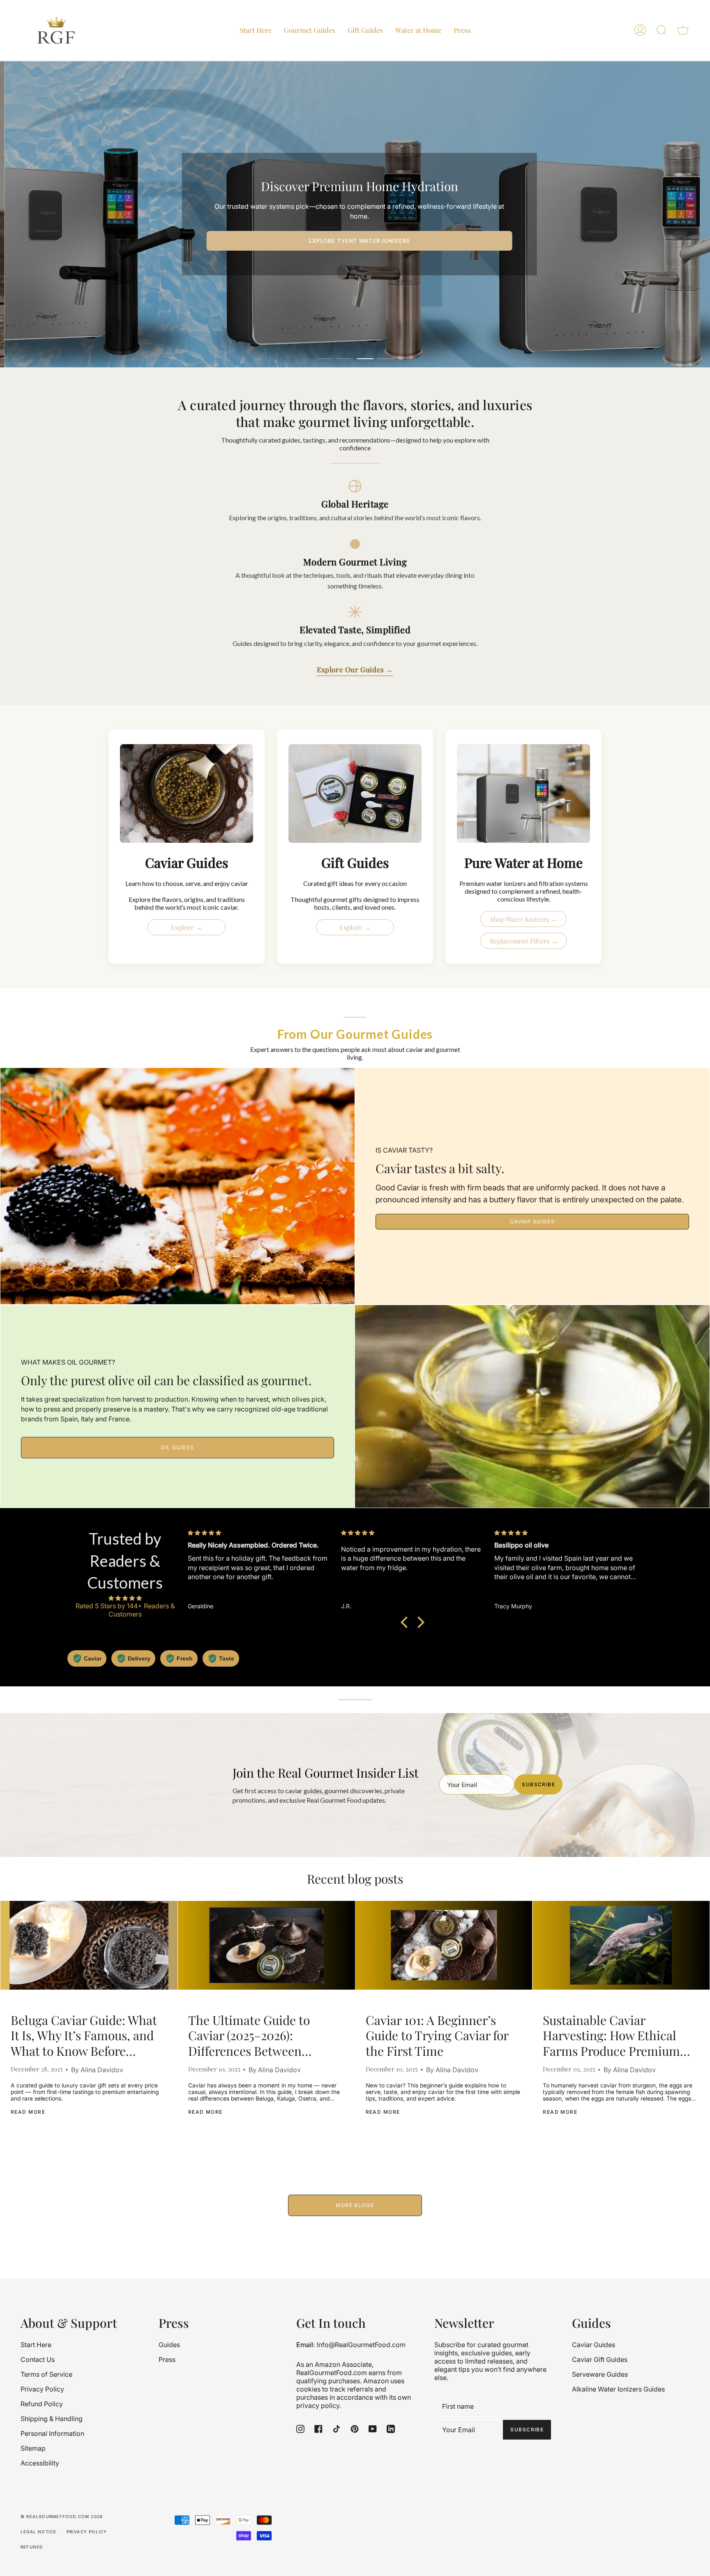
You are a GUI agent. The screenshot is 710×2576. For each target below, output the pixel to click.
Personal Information (52, 2433)
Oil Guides (177, 1447)
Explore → (187, 927)
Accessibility (40, 2463)
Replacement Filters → (524, 941)
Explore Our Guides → (355, 669)
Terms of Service (46, 2374)
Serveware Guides (600, 2374)
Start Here (36, 2345)
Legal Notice (38, 2532)
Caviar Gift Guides (600, 2359)
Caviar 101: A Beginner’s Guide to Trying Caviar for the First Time (437, 2036)
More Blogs (355, 2205)
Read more (28, 2112)
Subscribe (538, 1784)
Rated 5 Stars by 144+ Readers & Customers (125, 1610)
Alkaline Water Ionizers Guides (618, 2389)
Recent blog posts (355, 1879)
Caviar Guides (532, 1221)
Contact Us (38, 2359)
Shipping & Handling (52, 2419)
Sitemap (33, 2448)
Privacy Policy (42, 2389)
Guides (169, 2345)
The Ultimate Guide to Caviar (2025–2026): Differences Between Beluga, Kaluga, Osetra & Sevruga (257, 2036)
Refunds (32, 2547)
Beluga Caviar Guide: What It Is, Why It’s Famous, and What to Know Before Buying (84, 2036)
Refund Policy (42, 2404)
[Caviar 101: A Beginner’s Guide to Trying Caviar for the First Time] (444, 1945)
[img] (125, 1598)
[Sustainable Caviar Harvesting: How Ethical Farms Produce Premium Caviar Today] (621, 1945)
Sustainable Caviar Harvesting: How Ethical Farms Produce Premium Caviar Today (611, 2036)
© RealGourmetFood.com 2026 (62, 2516)
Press (167, 2359)
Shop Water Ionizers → (523, 919)
